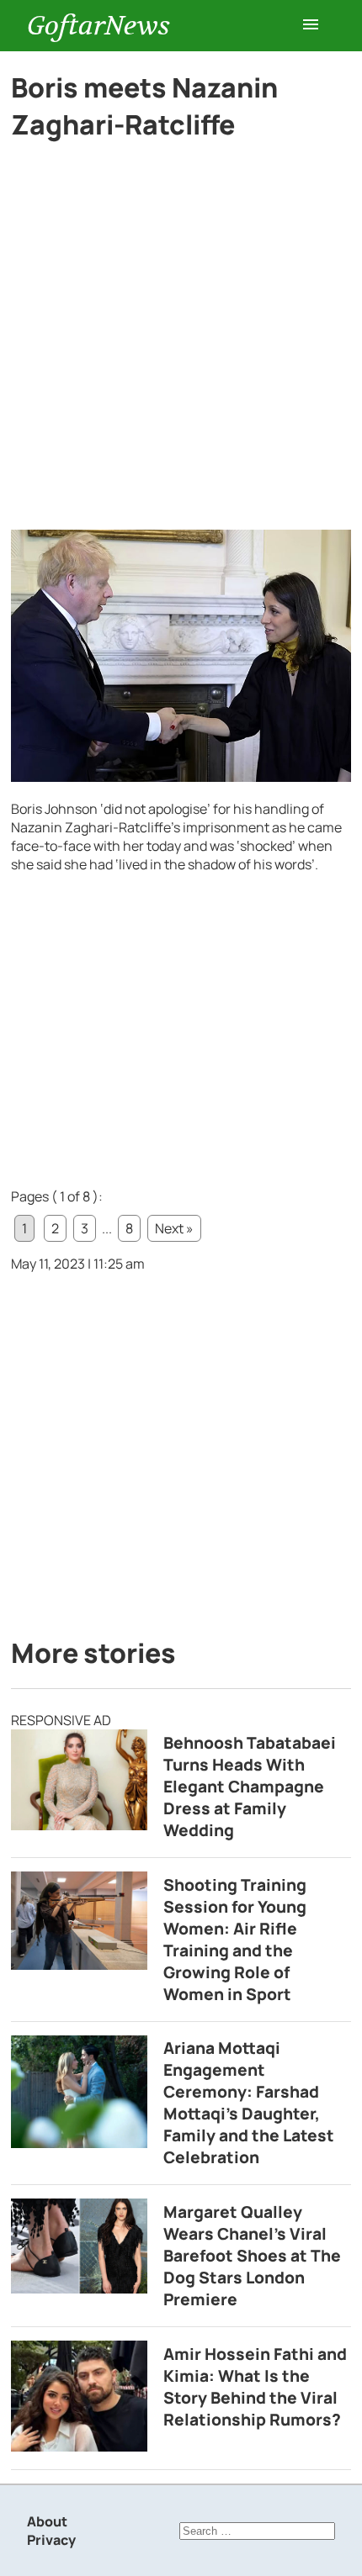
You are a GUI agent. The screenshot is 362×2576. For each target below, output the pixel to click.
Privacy (51, 2540)
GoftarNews (98, 26)
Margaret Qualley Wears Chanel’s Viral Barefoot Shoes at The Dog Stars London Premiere (252, 2256)
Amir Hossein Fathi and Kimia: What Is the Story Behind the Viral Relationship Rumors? (255, 2387)
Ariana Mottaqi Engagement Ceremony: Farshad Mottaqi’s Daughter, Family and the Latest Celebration (249, 2103)
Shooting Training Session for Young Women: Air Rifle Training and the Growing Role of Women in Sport (235, 1940)
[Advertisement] (181, 342)
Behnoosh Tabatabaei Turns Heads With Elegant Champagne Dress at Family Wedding (250, 1787)
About (47, 2521)
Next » (174, 1228)
